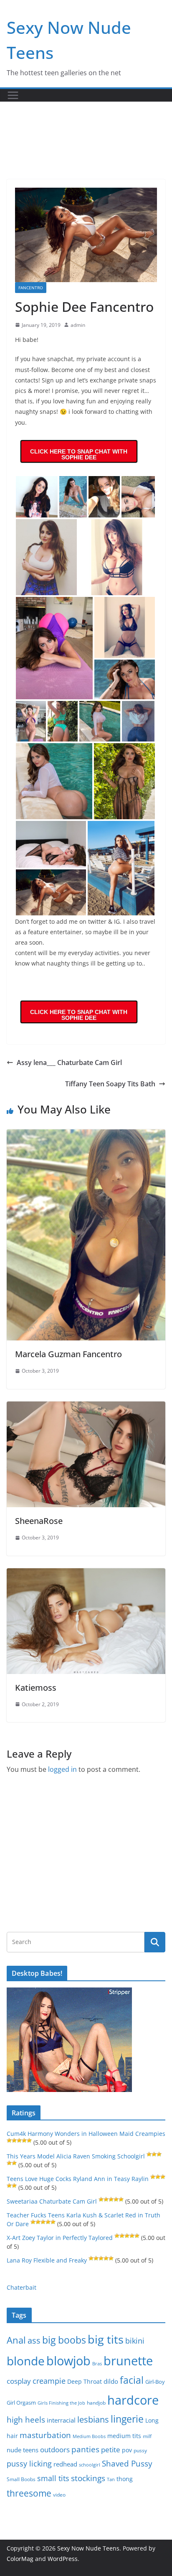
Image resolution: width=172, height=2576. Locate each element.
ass (34, 2340)
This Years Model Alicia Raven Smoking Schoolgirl (76, 2156)
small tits (53, 2478)
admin (78, 325)
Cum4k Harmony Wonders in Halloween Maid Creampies (86, 2134)
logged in (62, 1769)
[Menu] (13, 95)
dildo (111, 2381)
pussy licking (29, 2464)
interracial (61, 2420)
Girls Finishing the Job (61, 2403)
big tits (106, 2339)
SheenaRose (39, 1521)
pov (127, 2450)
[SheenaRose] (86, 1407)
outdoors (55, 2450)
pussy (140, 2450)
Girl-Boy (155, 2382)
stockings (88, 2478)
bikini (135, 2340)
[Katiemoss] (86, 1574)
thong (125, 2479)
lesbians (93, 2419)
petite (111, 2450)
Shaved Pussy (127, 2463)
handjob (96, 2403)
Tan (111, 2479)
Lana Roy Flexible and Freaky (47, 2260)
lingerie (127, 2419)
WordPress (63, 2559)
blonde (26, 2361)
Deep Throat (85, 2381)
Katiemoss (36, 1688)
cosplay (19, 2381)
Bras (97, 2363)
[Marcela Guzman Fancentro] (86, 1135)
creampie (49, 2381)
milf (147, 2436)
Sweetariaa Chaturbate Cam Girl (52, 2201)
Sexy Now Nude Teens (88, 2548)
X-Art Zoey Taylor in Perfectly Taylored (60, 2238)
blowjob (68, 2361)
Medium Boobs (89, 2436)
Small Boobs (21, 2479)
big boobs (64, 2340)
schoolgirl (90, 2465)
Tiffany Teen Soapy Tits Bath (110, 1084)
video (59, 2495)
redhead (65, 2464)
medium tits (124, 2436)
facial (132, 2380)
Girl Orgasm (21, 2403)
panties (85, 2449)
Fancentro (31, 288)
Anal (16, 2340)
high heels (26, 2419)
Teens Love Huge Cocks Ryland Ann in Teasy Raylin (78, 2179)
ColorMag (20, 2559)
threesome (29, 2493)
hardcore (133, 2400)
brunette (128, 2361)
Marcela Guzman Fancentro (68, 1354)
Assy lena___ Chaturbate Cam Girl (69, 1063)
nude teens (23, 2450)
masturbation (45, 2435)
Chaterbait (21, 2287)
